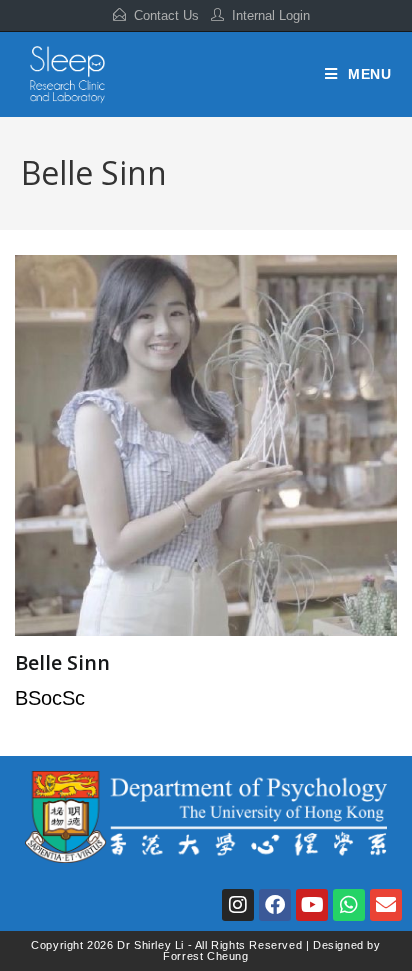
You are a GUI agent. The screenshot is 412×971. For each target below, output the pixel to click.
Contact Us (166, 15)
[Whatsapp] (349, 905)
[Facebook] (275, 905)
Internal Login (271, 15)
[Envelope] (386, 905)
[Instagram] (238, 905)
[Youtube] (312, 905)
